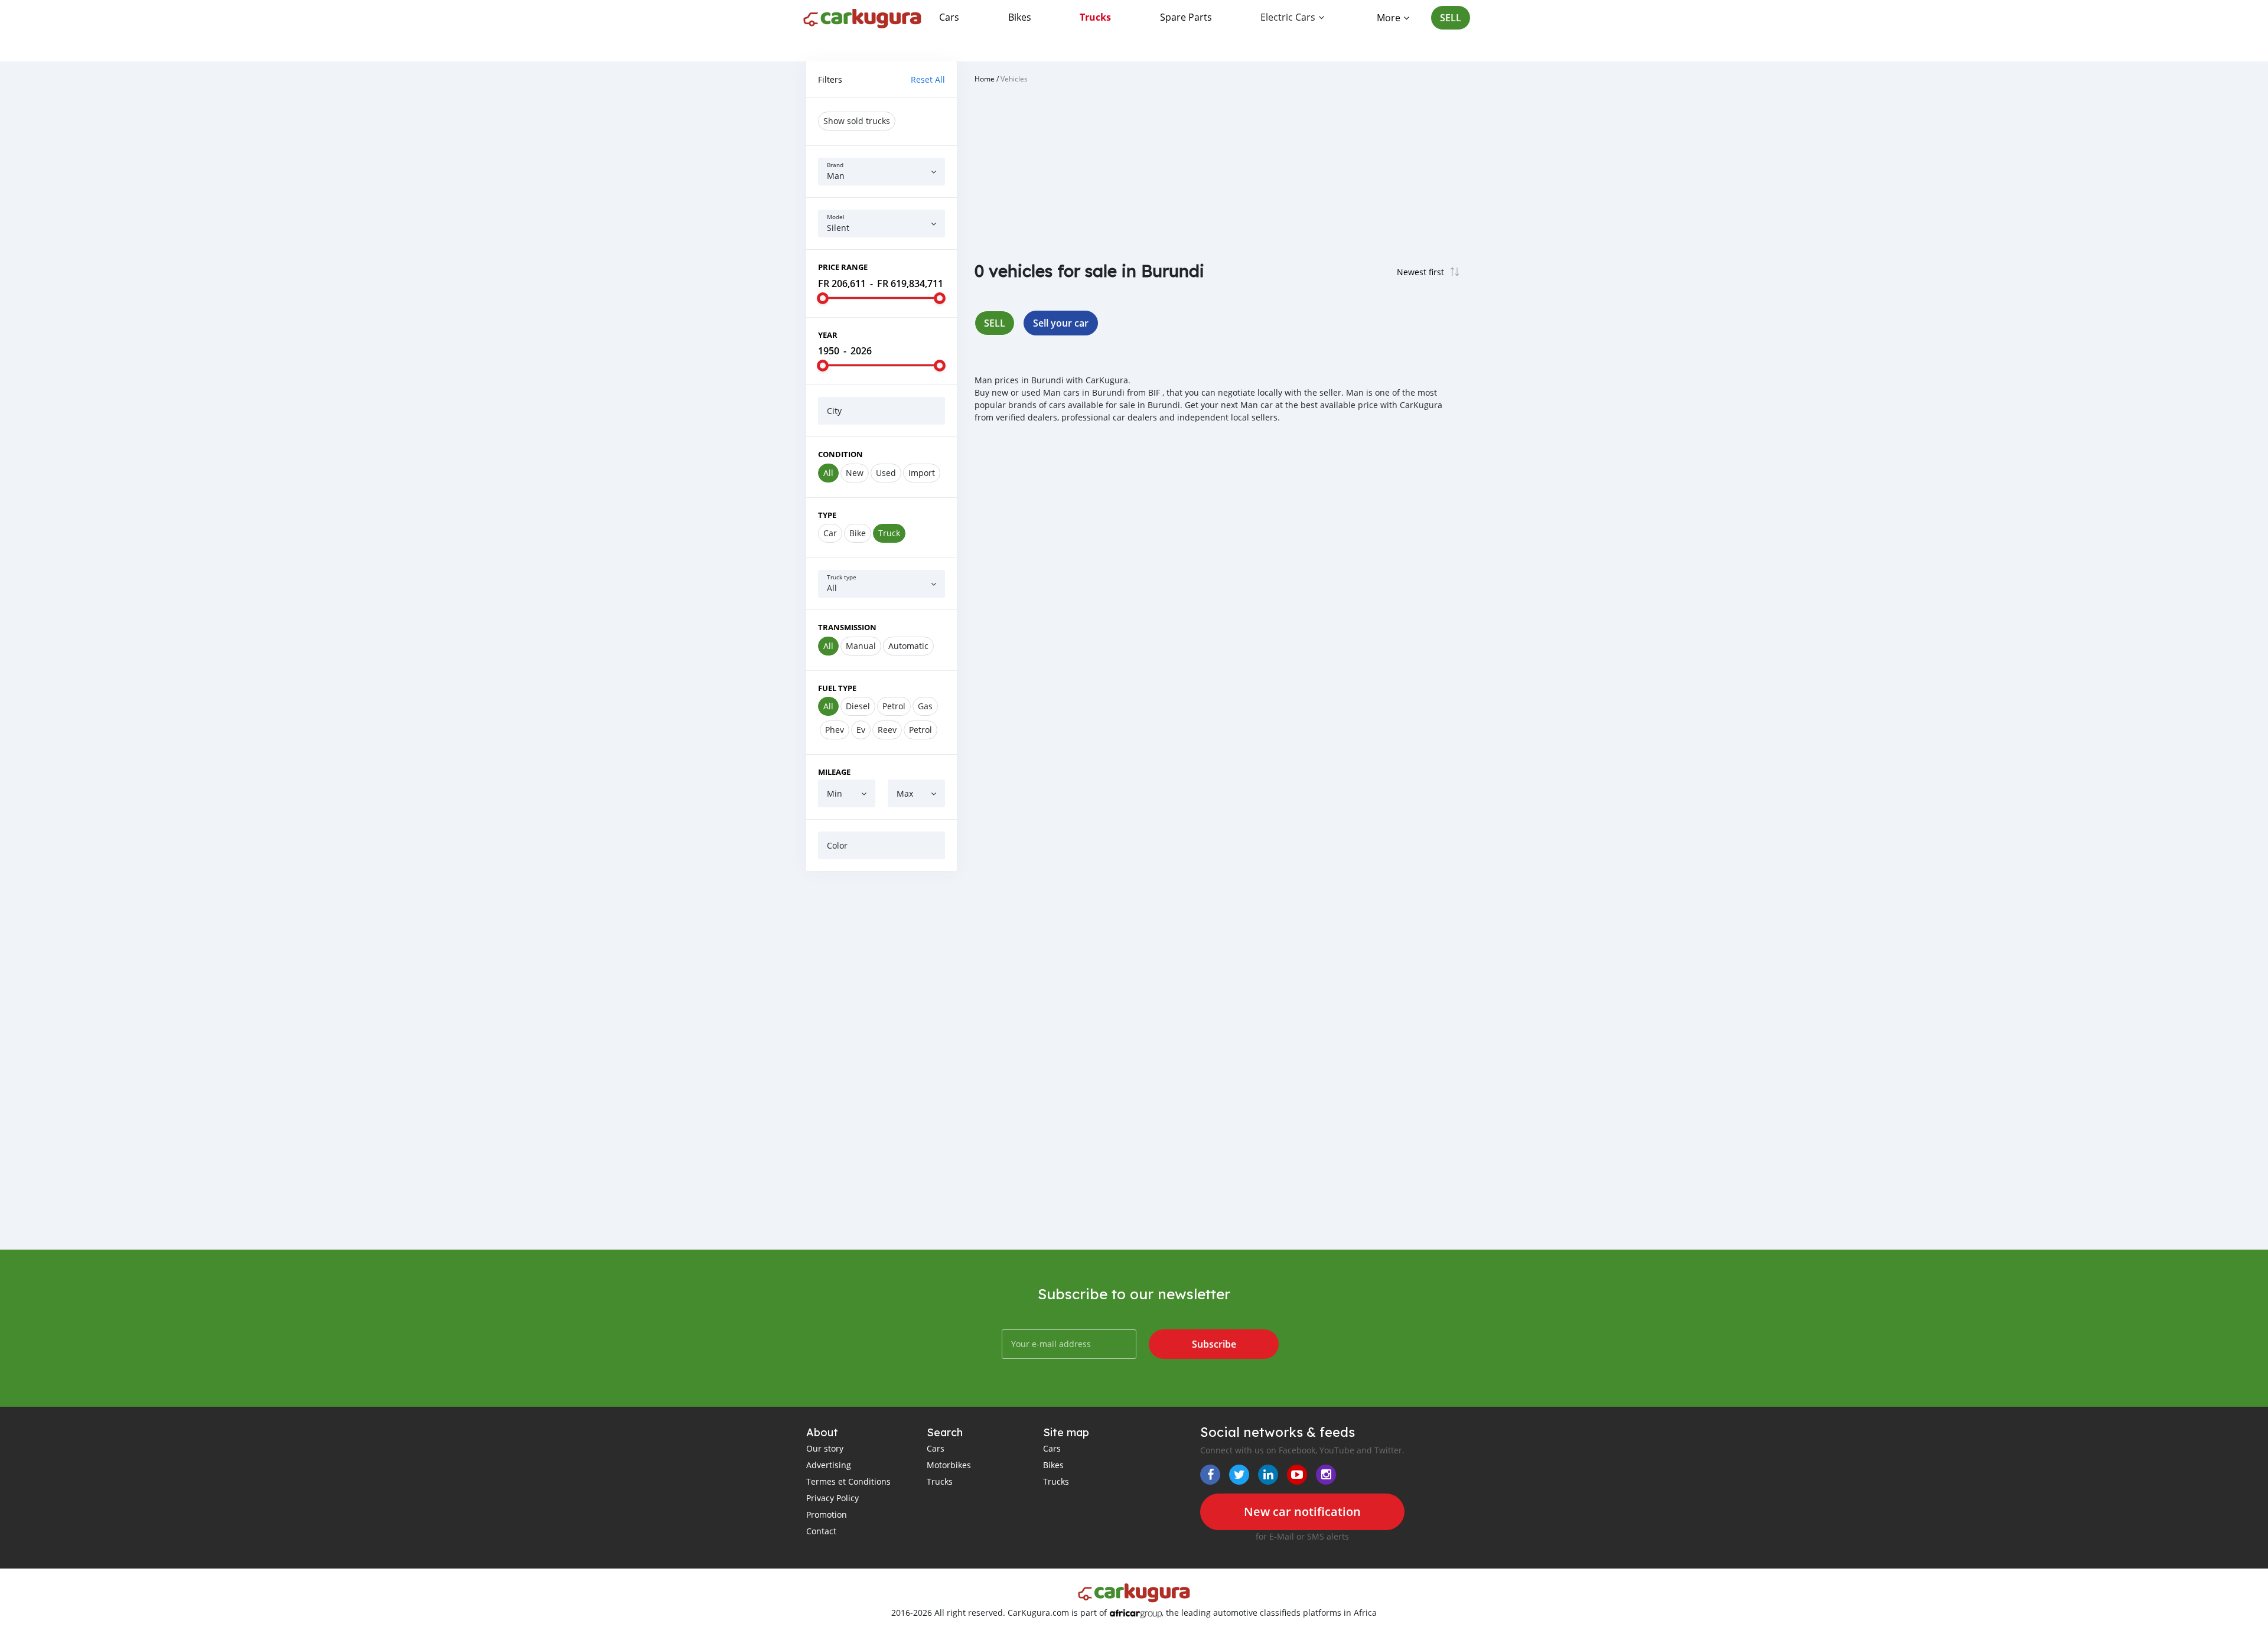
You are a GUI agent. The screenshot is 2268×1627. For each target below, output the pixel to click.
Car (830, 533)
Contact (821, 1531)
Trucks (1095, 17)
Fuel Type (837, 688)
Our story (825, 1448)
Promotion (827, 1514)
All (828, 473)
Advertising (829, 1465)
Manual (861, 646)
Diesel (858, 706)
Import (922, 473)
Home (985, 79)
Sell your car (1061, 323)
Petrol (894, 706)
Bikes (1020, 17)
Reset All (928, 79)
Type (827, 515)
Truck (889, 533)
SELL (1451, 18)
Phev (835, 730)
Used (886, 473)
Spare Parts (1186, 17)
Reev (887, 730)
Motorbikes (949, 1465)
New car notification (1302, 1512)
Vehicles (1014, 79)
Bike (858, 533)
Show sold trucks (857, 121)
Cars (949, 17)
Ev (861, 730)
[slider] (823, 298)
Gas (925, 706)
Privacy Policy (832, 1498)
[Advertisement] (882, 1060)
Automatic (908, 646)
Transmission (847, 627)
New (855, 473)
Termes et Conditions (848, 1481)
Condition (840, 454)
